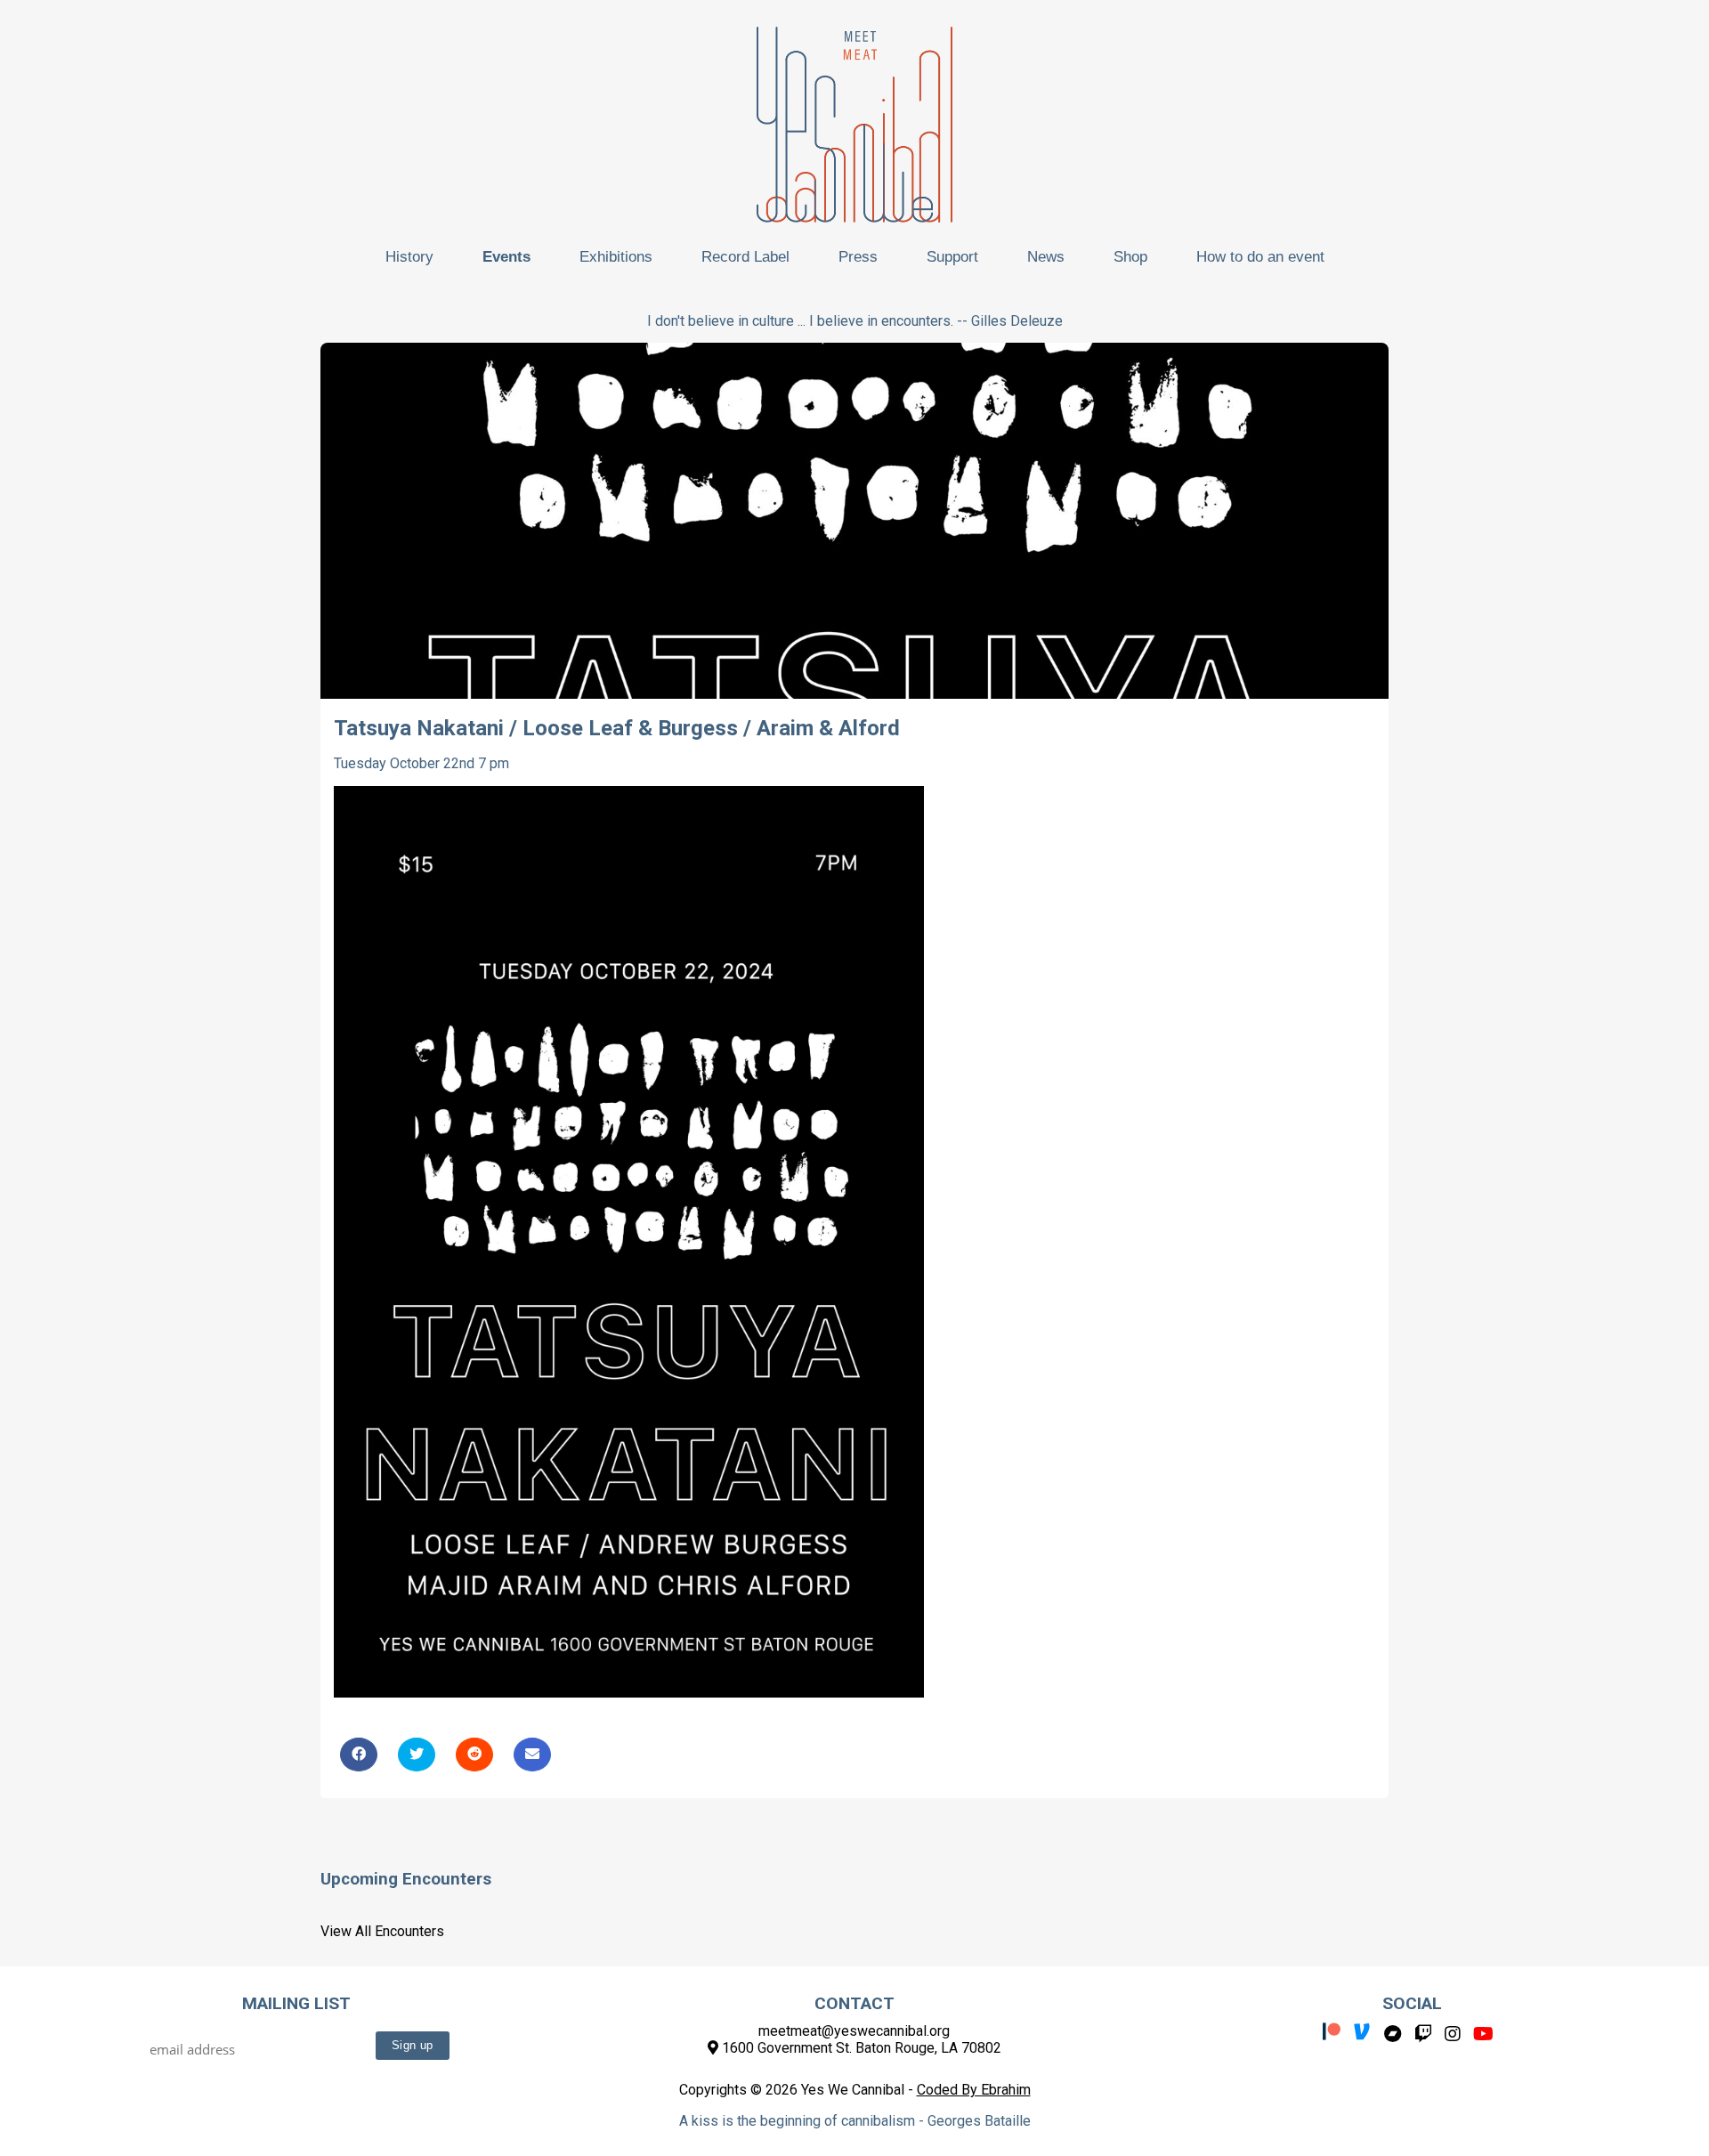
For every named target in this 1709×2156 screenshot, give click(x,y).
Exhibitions (616, 257)
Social (1412, 2003)
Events (506, 257)
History (409, 257)
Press (858, 257)
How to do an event (1260, 257)
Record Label (745, 257)
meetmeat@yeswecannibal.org (854, 2031)
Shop (1130, 257)
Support (952, 257)
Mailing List (296, 2003)
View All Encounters (382, 1931)
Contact (854, 2003)
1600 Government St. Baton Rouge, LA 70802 (860, 2048)
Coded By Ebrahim (974, 2090)
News (1046, 257)
